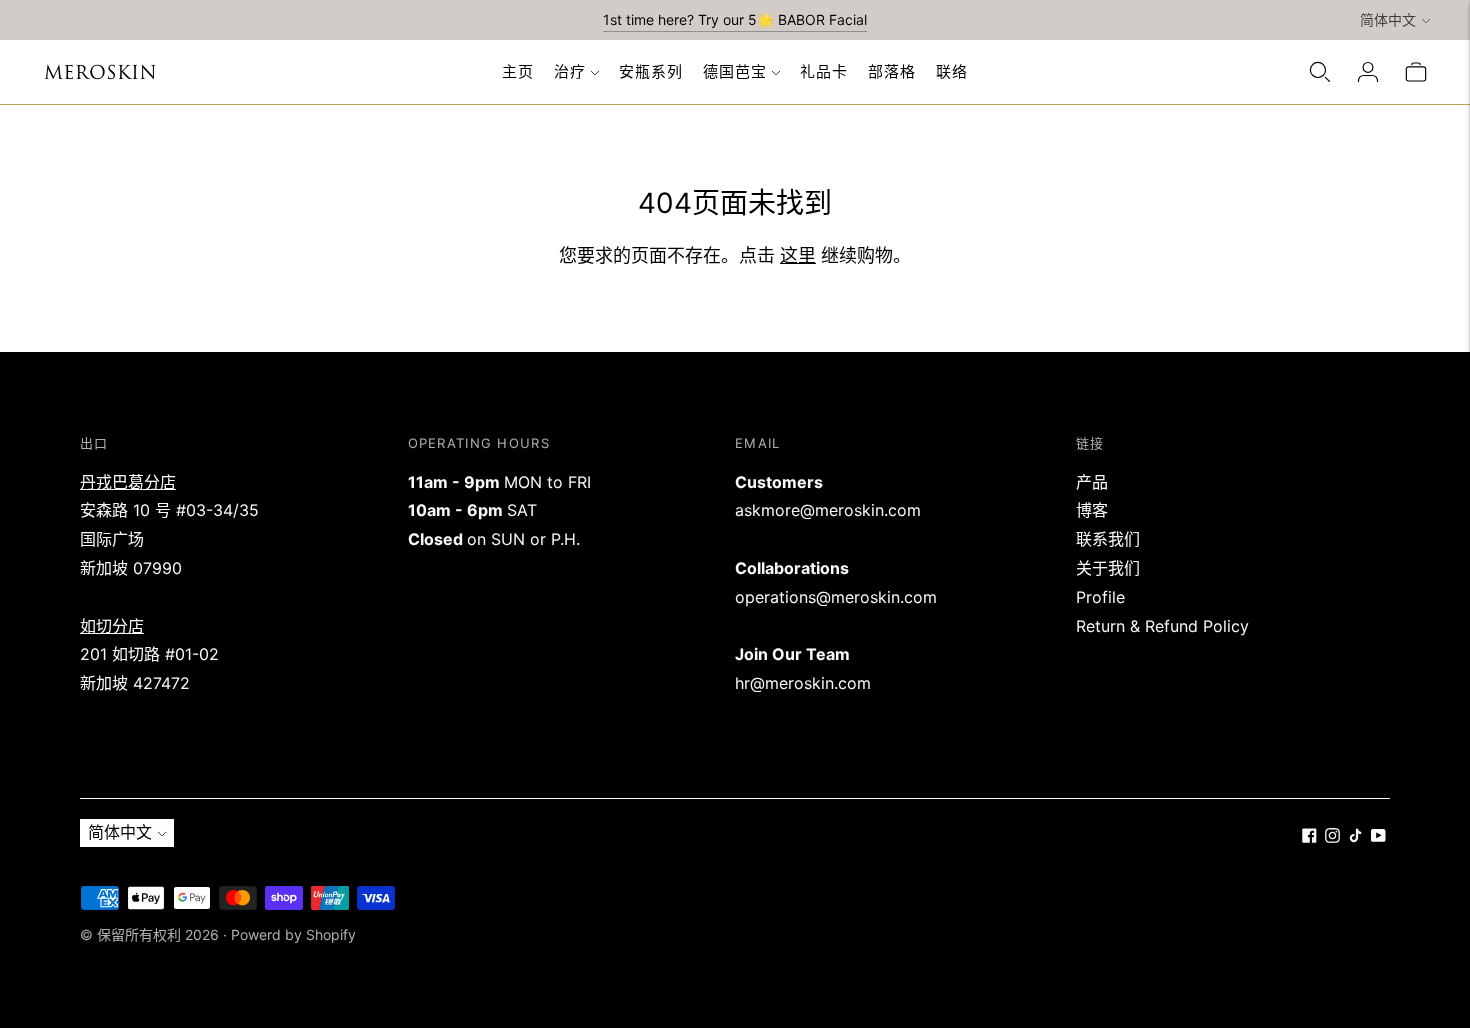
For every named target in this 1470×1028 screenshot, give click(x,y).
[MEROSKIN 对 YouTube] (1378, 837)
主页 (518, 71)
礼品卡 (824, 71)
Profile (1100, 597)
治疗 (570, 71)
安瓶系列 (651, 71)
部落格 (892, 71)
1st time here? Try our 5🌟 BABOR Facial (735, 19)
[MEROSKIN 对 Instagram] (1332, 837)
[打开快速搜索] (1320, 72)
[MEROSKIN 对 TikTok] (1355, 837)
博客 (1092, 510)
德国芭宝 (735, 71)
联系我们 (1108, 539)
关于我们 (1108, 568)
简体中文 (1388, 19)
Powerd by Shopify (293, 934)
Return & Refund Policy (1162, 626)
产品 (1092, 482)
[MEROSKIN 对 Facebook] (1309, 837)
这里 (798, 255)
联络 (952, 71)
